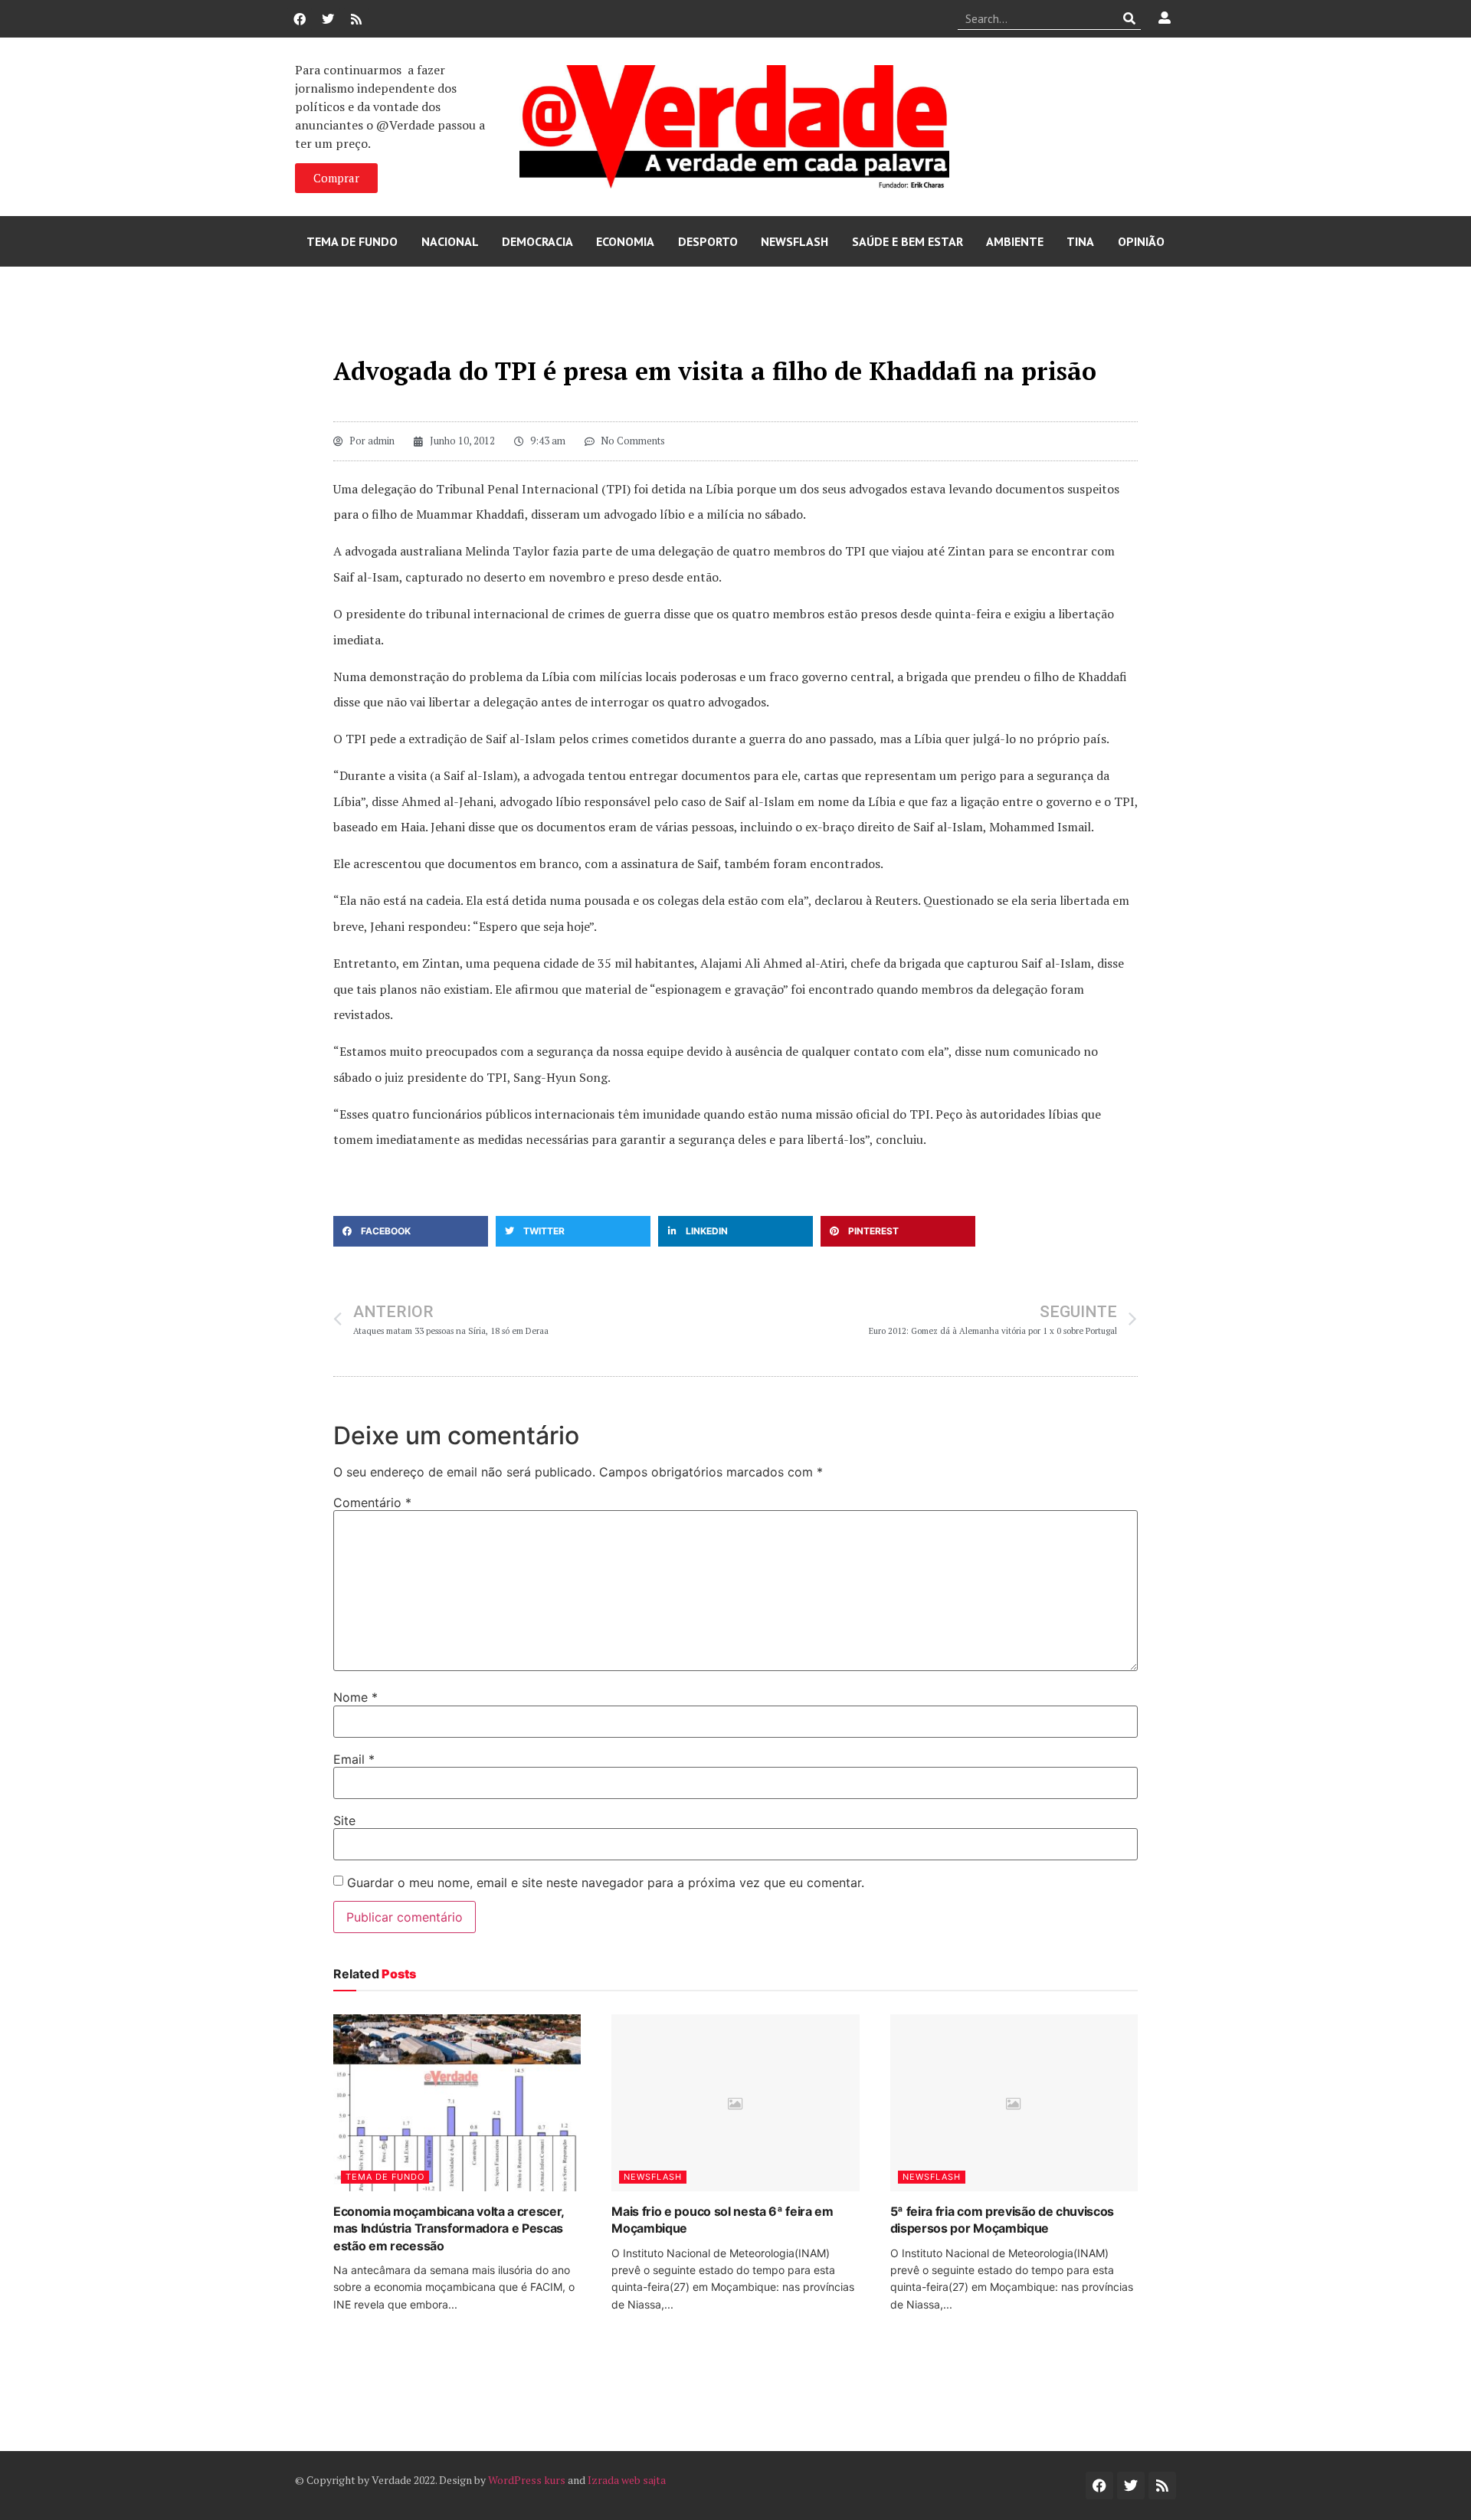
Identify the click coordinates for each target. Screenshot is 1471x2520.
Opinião (1141, 241)
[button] (411, 1231)
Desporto (708, 241)
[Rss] (356, 19)
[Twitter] (328, 19)
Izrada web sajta (627, 2480)
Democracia (537, 241)
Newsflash (794, 241)
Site (344, 1820)
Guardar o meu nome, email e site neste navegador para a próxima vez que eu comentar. (606, 1883)
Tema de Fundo (352, 241)
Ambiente (1015, 241)
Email (354, 1759)
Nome (355, 1697)
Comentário (372, 1502)
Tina (1080, 241)
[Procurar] (1130, 18)
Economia (625, 241)
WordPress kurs (527, 2480)
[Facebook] (300, 19)
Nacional (450, 241)
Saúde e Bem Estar (907, 241)
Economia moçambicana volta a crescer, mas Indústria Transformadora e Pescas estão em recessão (449, 2228)
